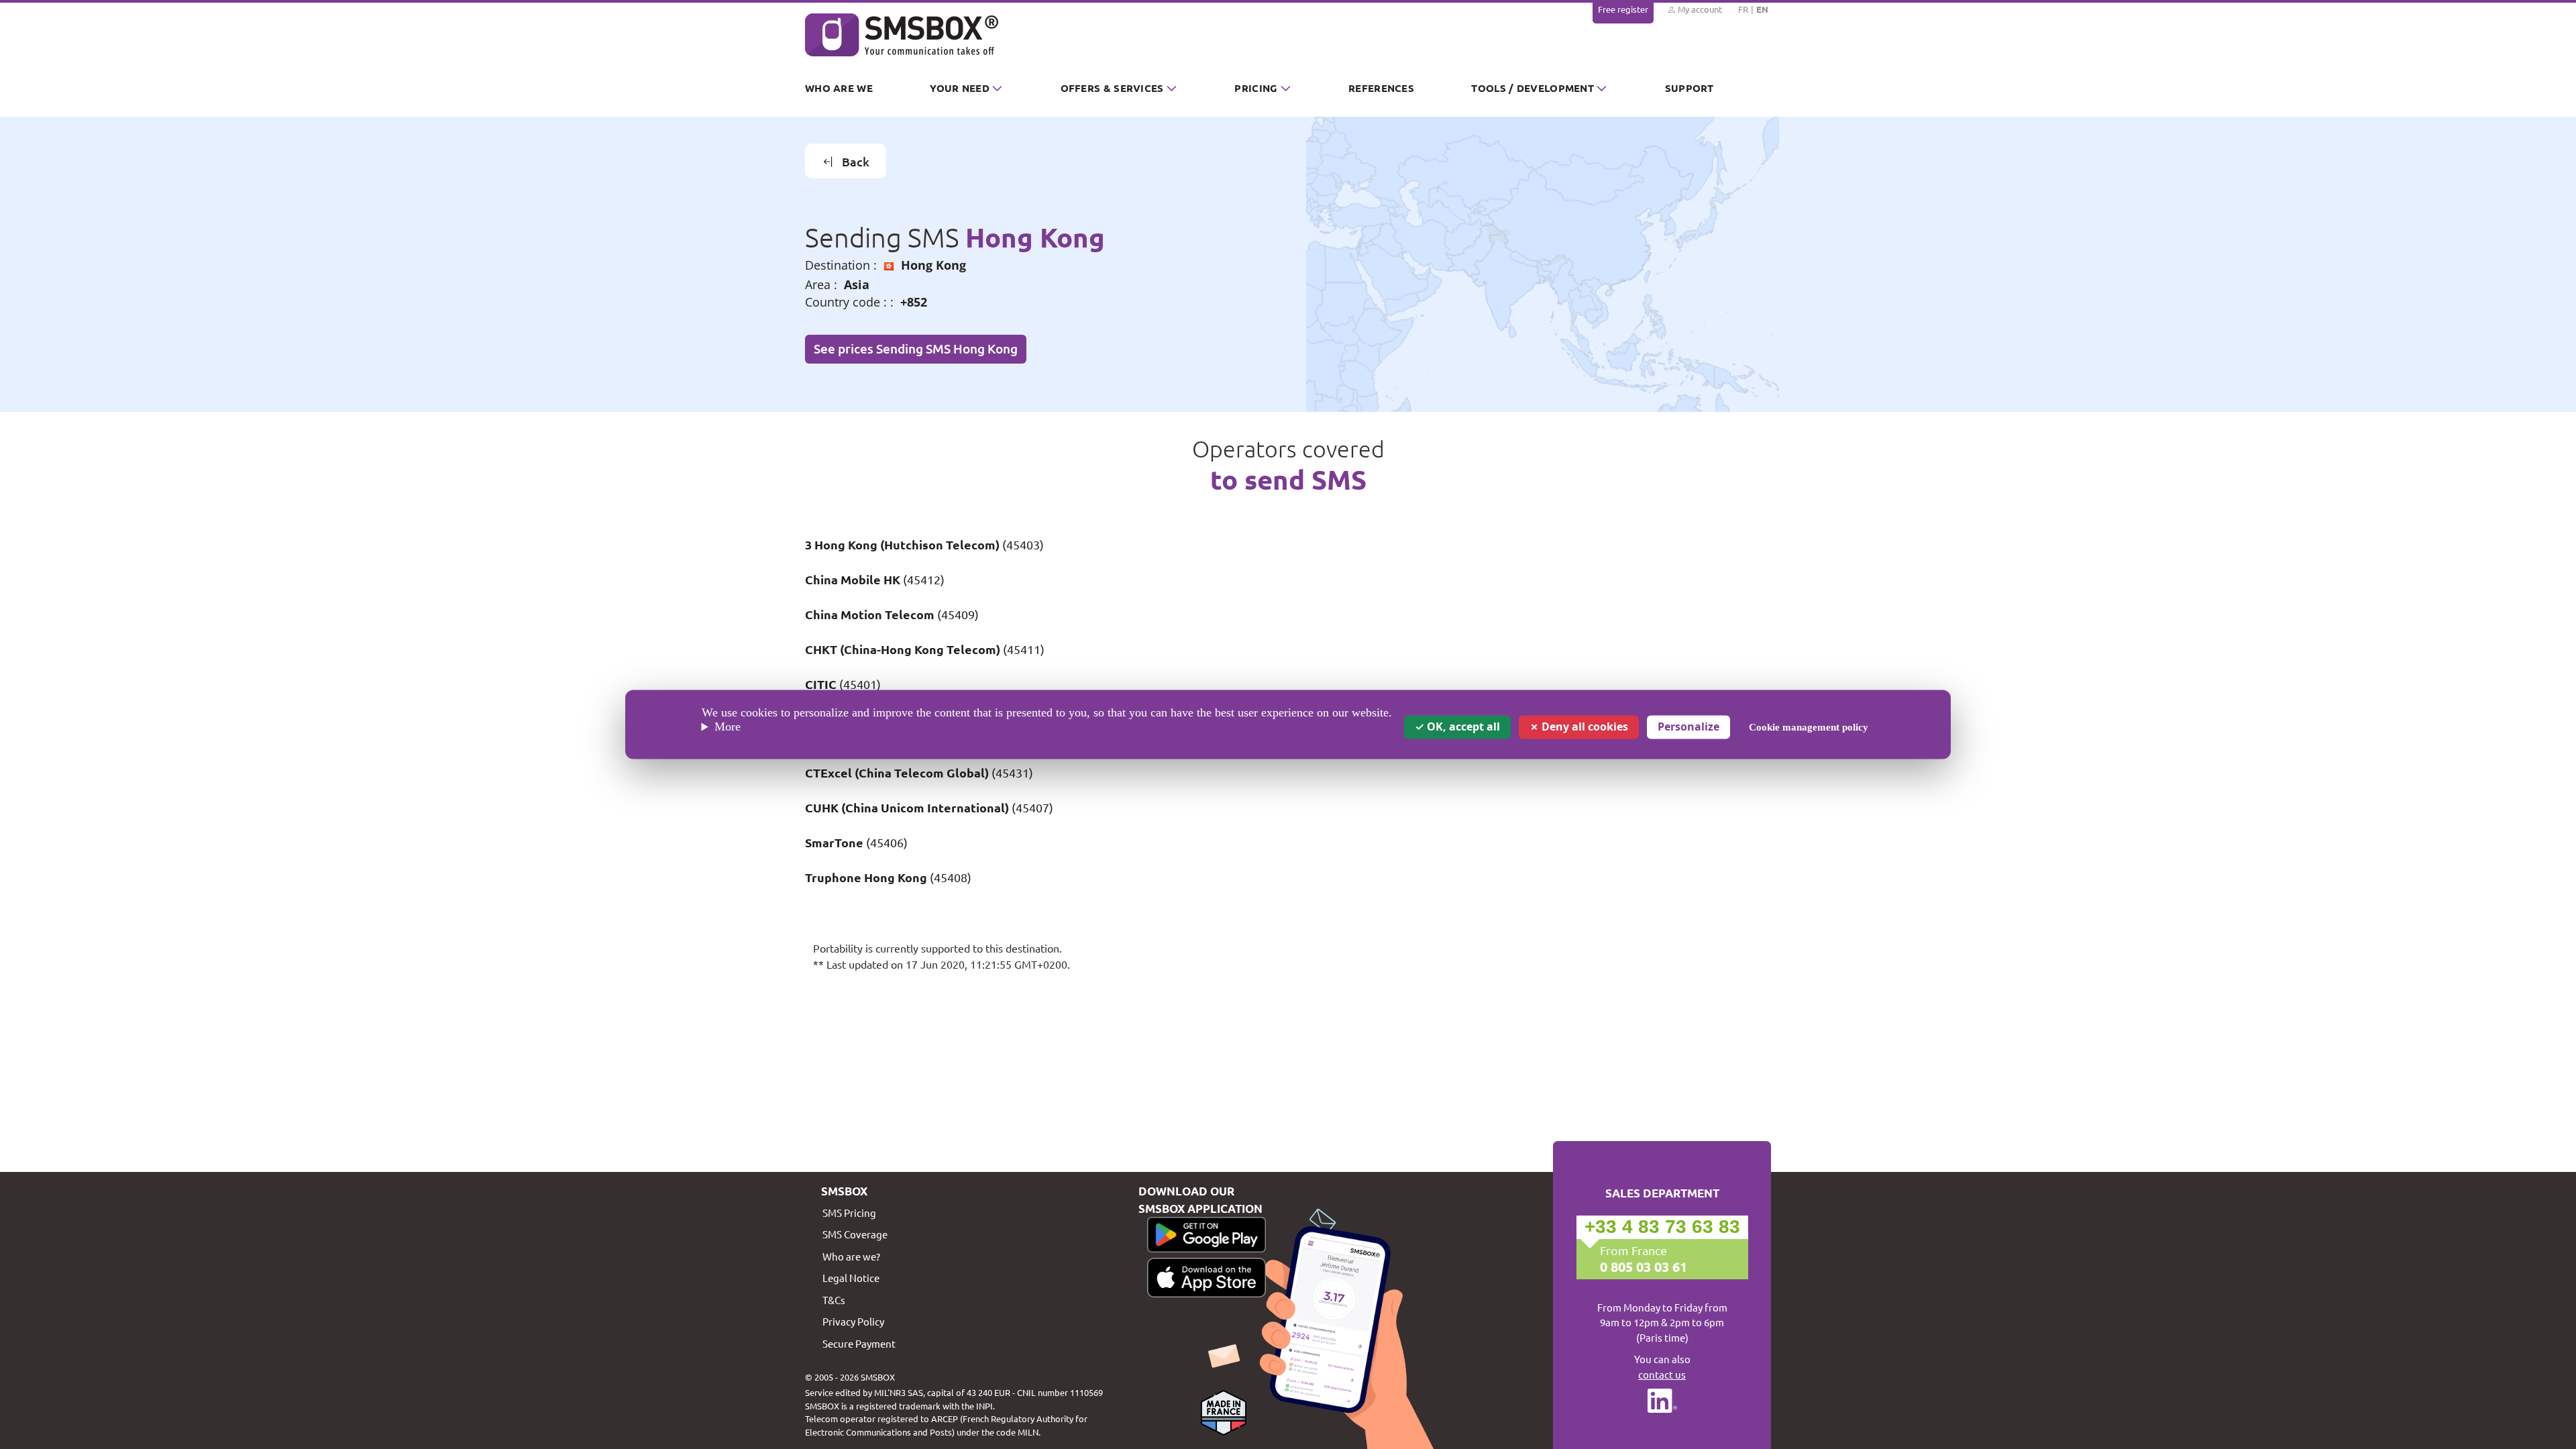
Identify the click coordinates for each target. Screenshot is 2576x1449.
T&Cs (834, 1300)
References (1381, 88)
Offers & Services (1112, 88)
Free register (1623, 9)
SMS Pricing (849, 1213)
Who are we (839, 88)
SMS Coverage (855, 1234)
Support (1689, 88)
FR (1743, 9)
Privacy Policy (853, 1321)
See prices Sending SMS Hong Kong (916, 348)
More (728, 727)
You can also (1662, 1366)
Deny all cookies (1584, 727)
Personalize (1688, 727)
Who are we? (851, 1256)
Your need (960, 88)
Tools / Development (1533, 88)
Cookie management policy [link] (1809, 727)
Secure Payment (859, 1343)
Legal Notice (851, 1278)
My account (1699, 9)
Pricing (1256, 88)
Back (856, 161)
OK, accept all (1462, 727)
